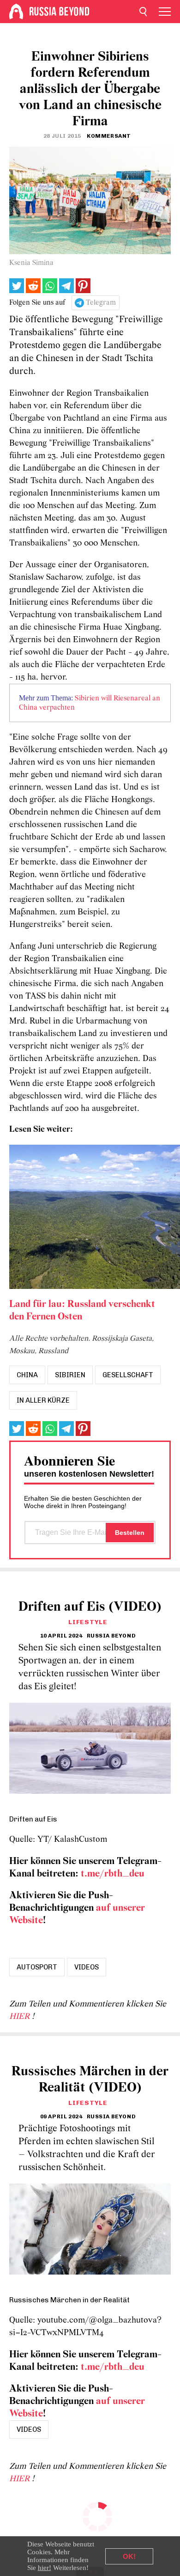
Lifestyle (88, 1622)
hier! (45, 2568)
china (27, 1375)
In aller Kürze (43, 1400)
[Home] (16, 12)
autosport (37, 1967)
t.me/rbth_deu (113, 1874)
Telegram (101, 303)
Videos (87, 1967)
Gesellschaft (128, 1375)
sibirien (70, 1375)
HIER (21, 2017)
